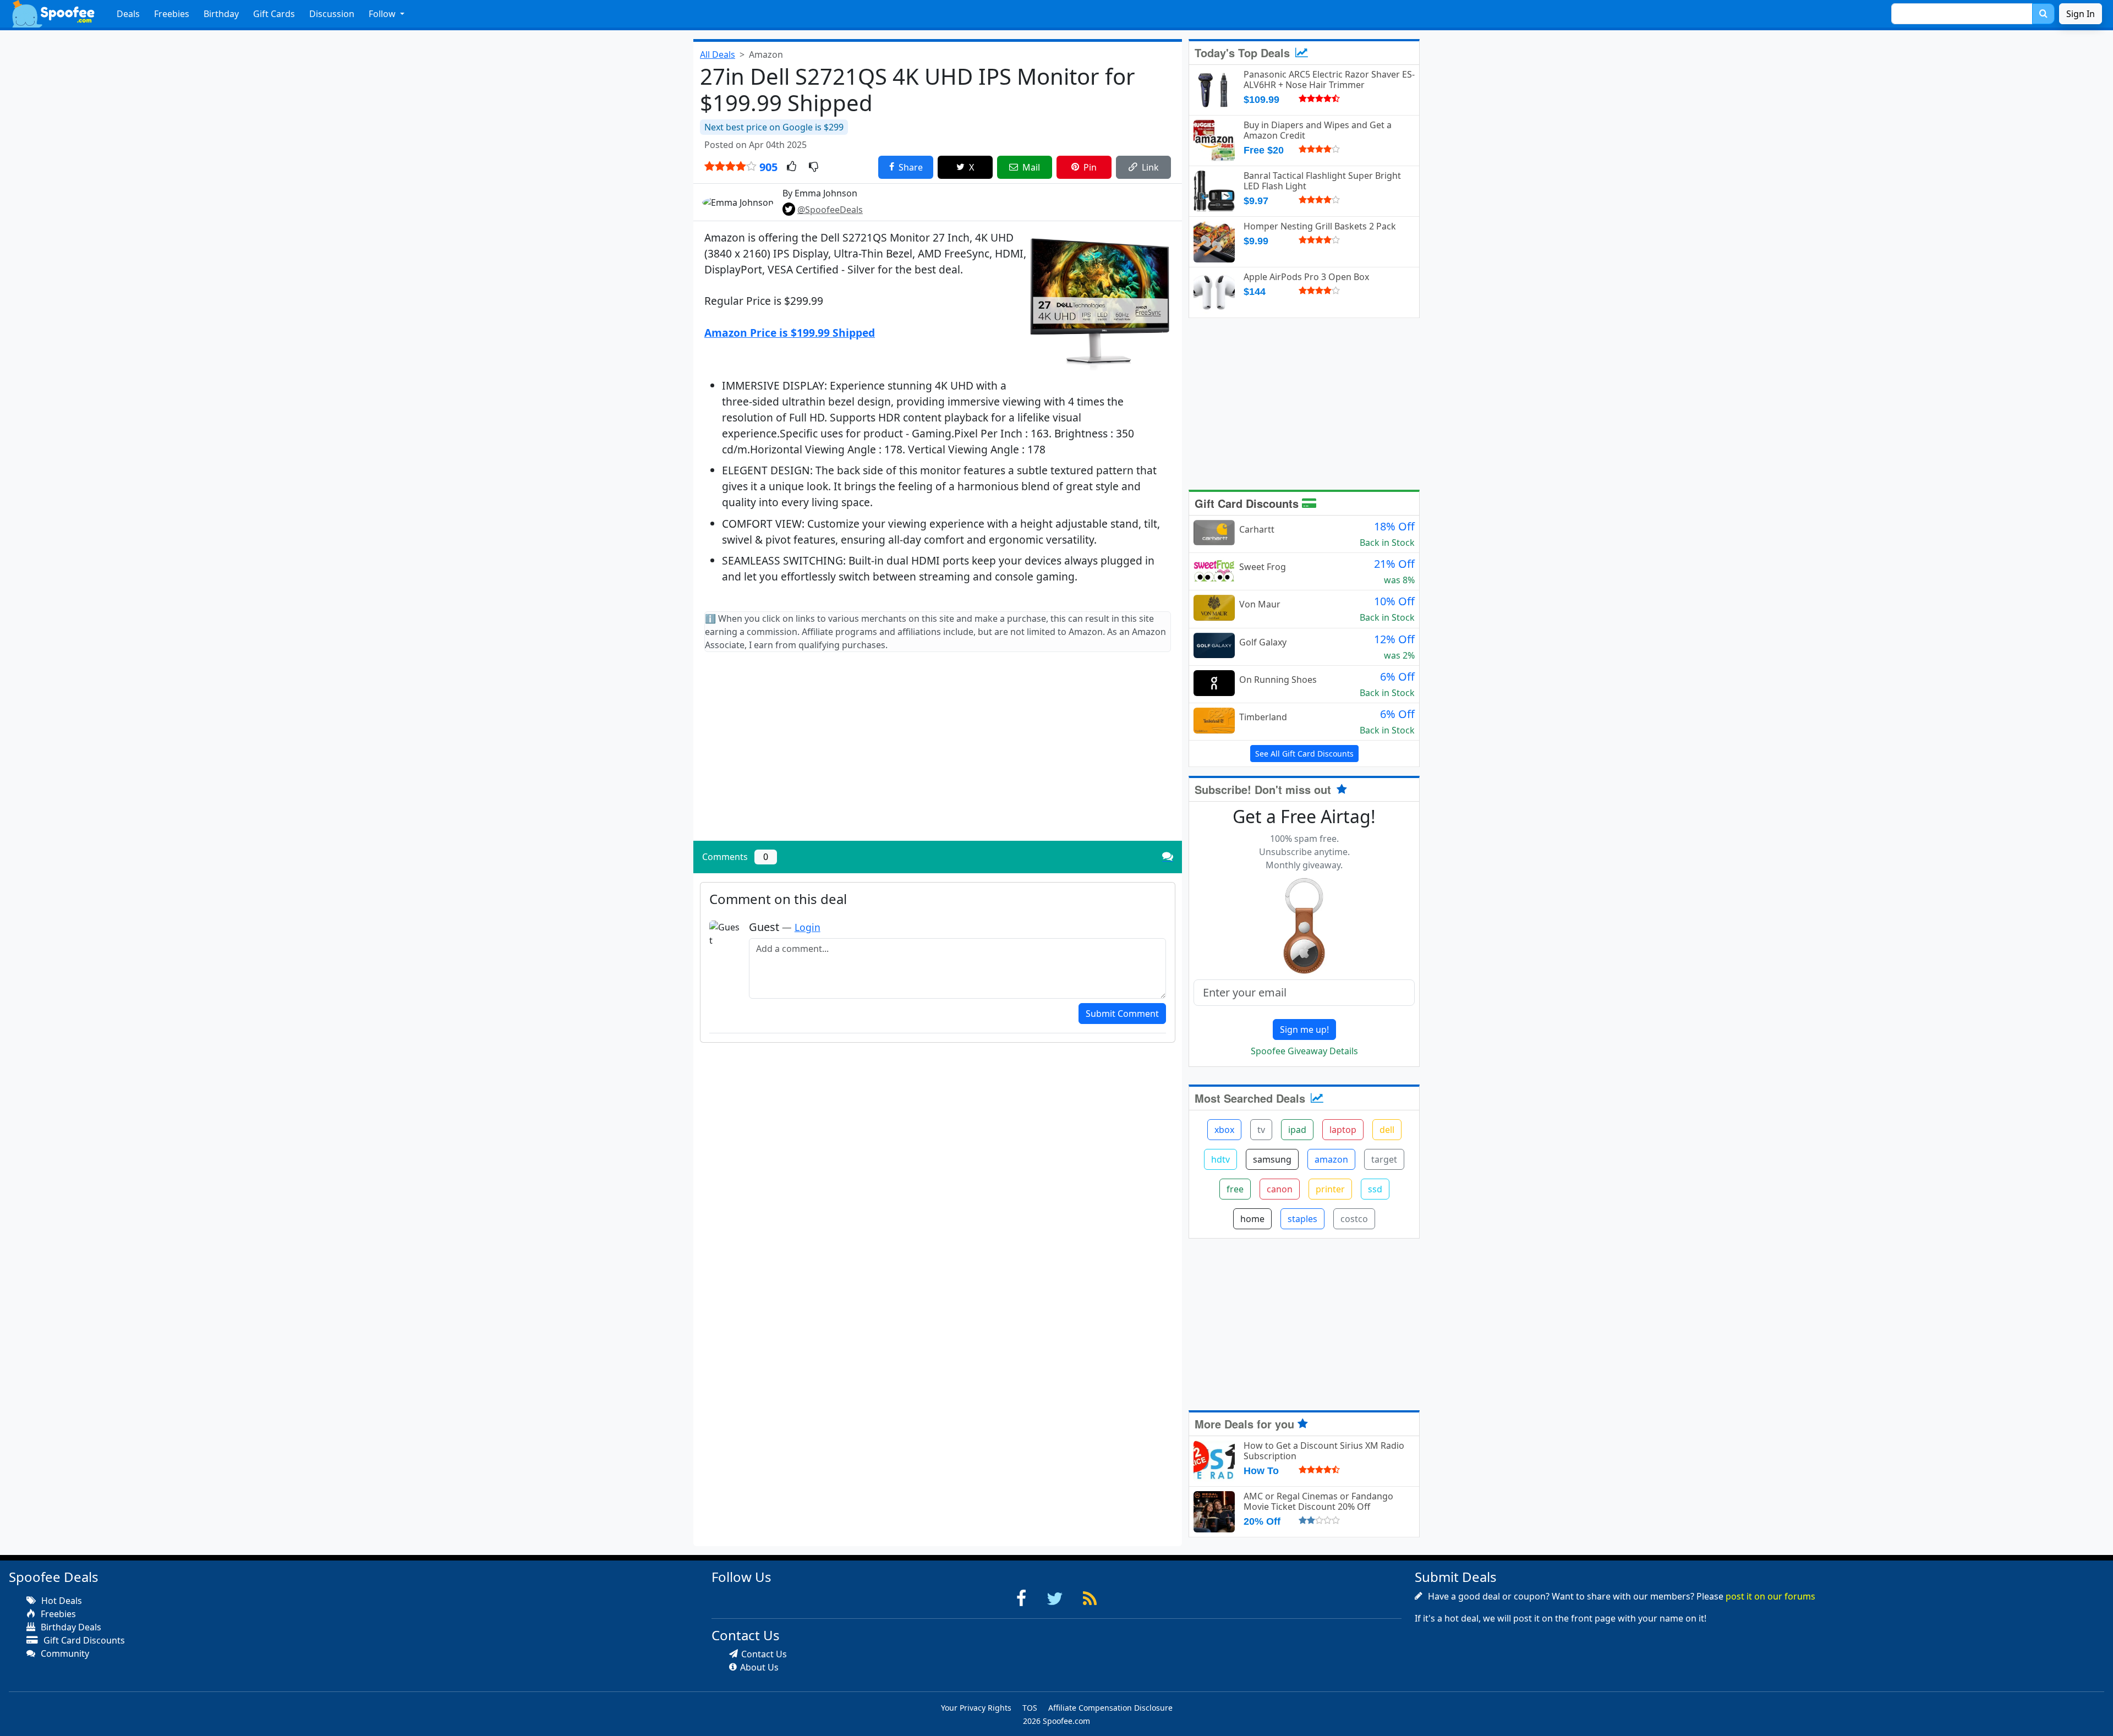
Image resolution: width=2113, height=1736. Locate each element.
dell (1387, 1130)
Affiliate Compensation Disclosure (1110, 1708)
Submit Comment (1122, 1014)
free (1235, 1189)
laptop (1343, 1130)
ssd (1375, 1189)
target (1384, 1159)
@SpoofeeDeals (830, 210)
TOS (1030, 1708)
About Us (759, 1667)
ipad (1297, 1130)
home (1252, 1219)
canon (1280, 1189)
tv (1261, 1130)
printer (1330, 1189)
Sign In (2081, 14)
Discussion (332, 14)
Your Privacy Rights (976, 1708)
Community (64, 1653)
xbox (1224, 1130)
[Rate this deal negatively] (814, 167)
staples (1302, 1219)
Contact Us (764, 1654)
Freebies (172, 14)
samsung (1272, 1159)
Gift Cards (274, 14)
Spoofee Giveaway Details (1304, 1051)
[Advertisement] (938, 755)
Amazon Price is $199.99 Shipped (790, 333)
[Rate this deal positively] (792, 167)
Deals (128, 14)
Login (808, 927)
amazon (1331, 1159)
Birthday (221, 14)
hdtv (1220, 1159)
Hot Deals (61, 1601)
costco (1354, 1219)
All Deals (718, 54)
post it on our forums (1770, 1596)
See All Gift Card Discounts (1304, 754)
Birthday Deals (70, 1627)
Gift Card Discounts (1248, 503)
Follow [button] (383, 14)
